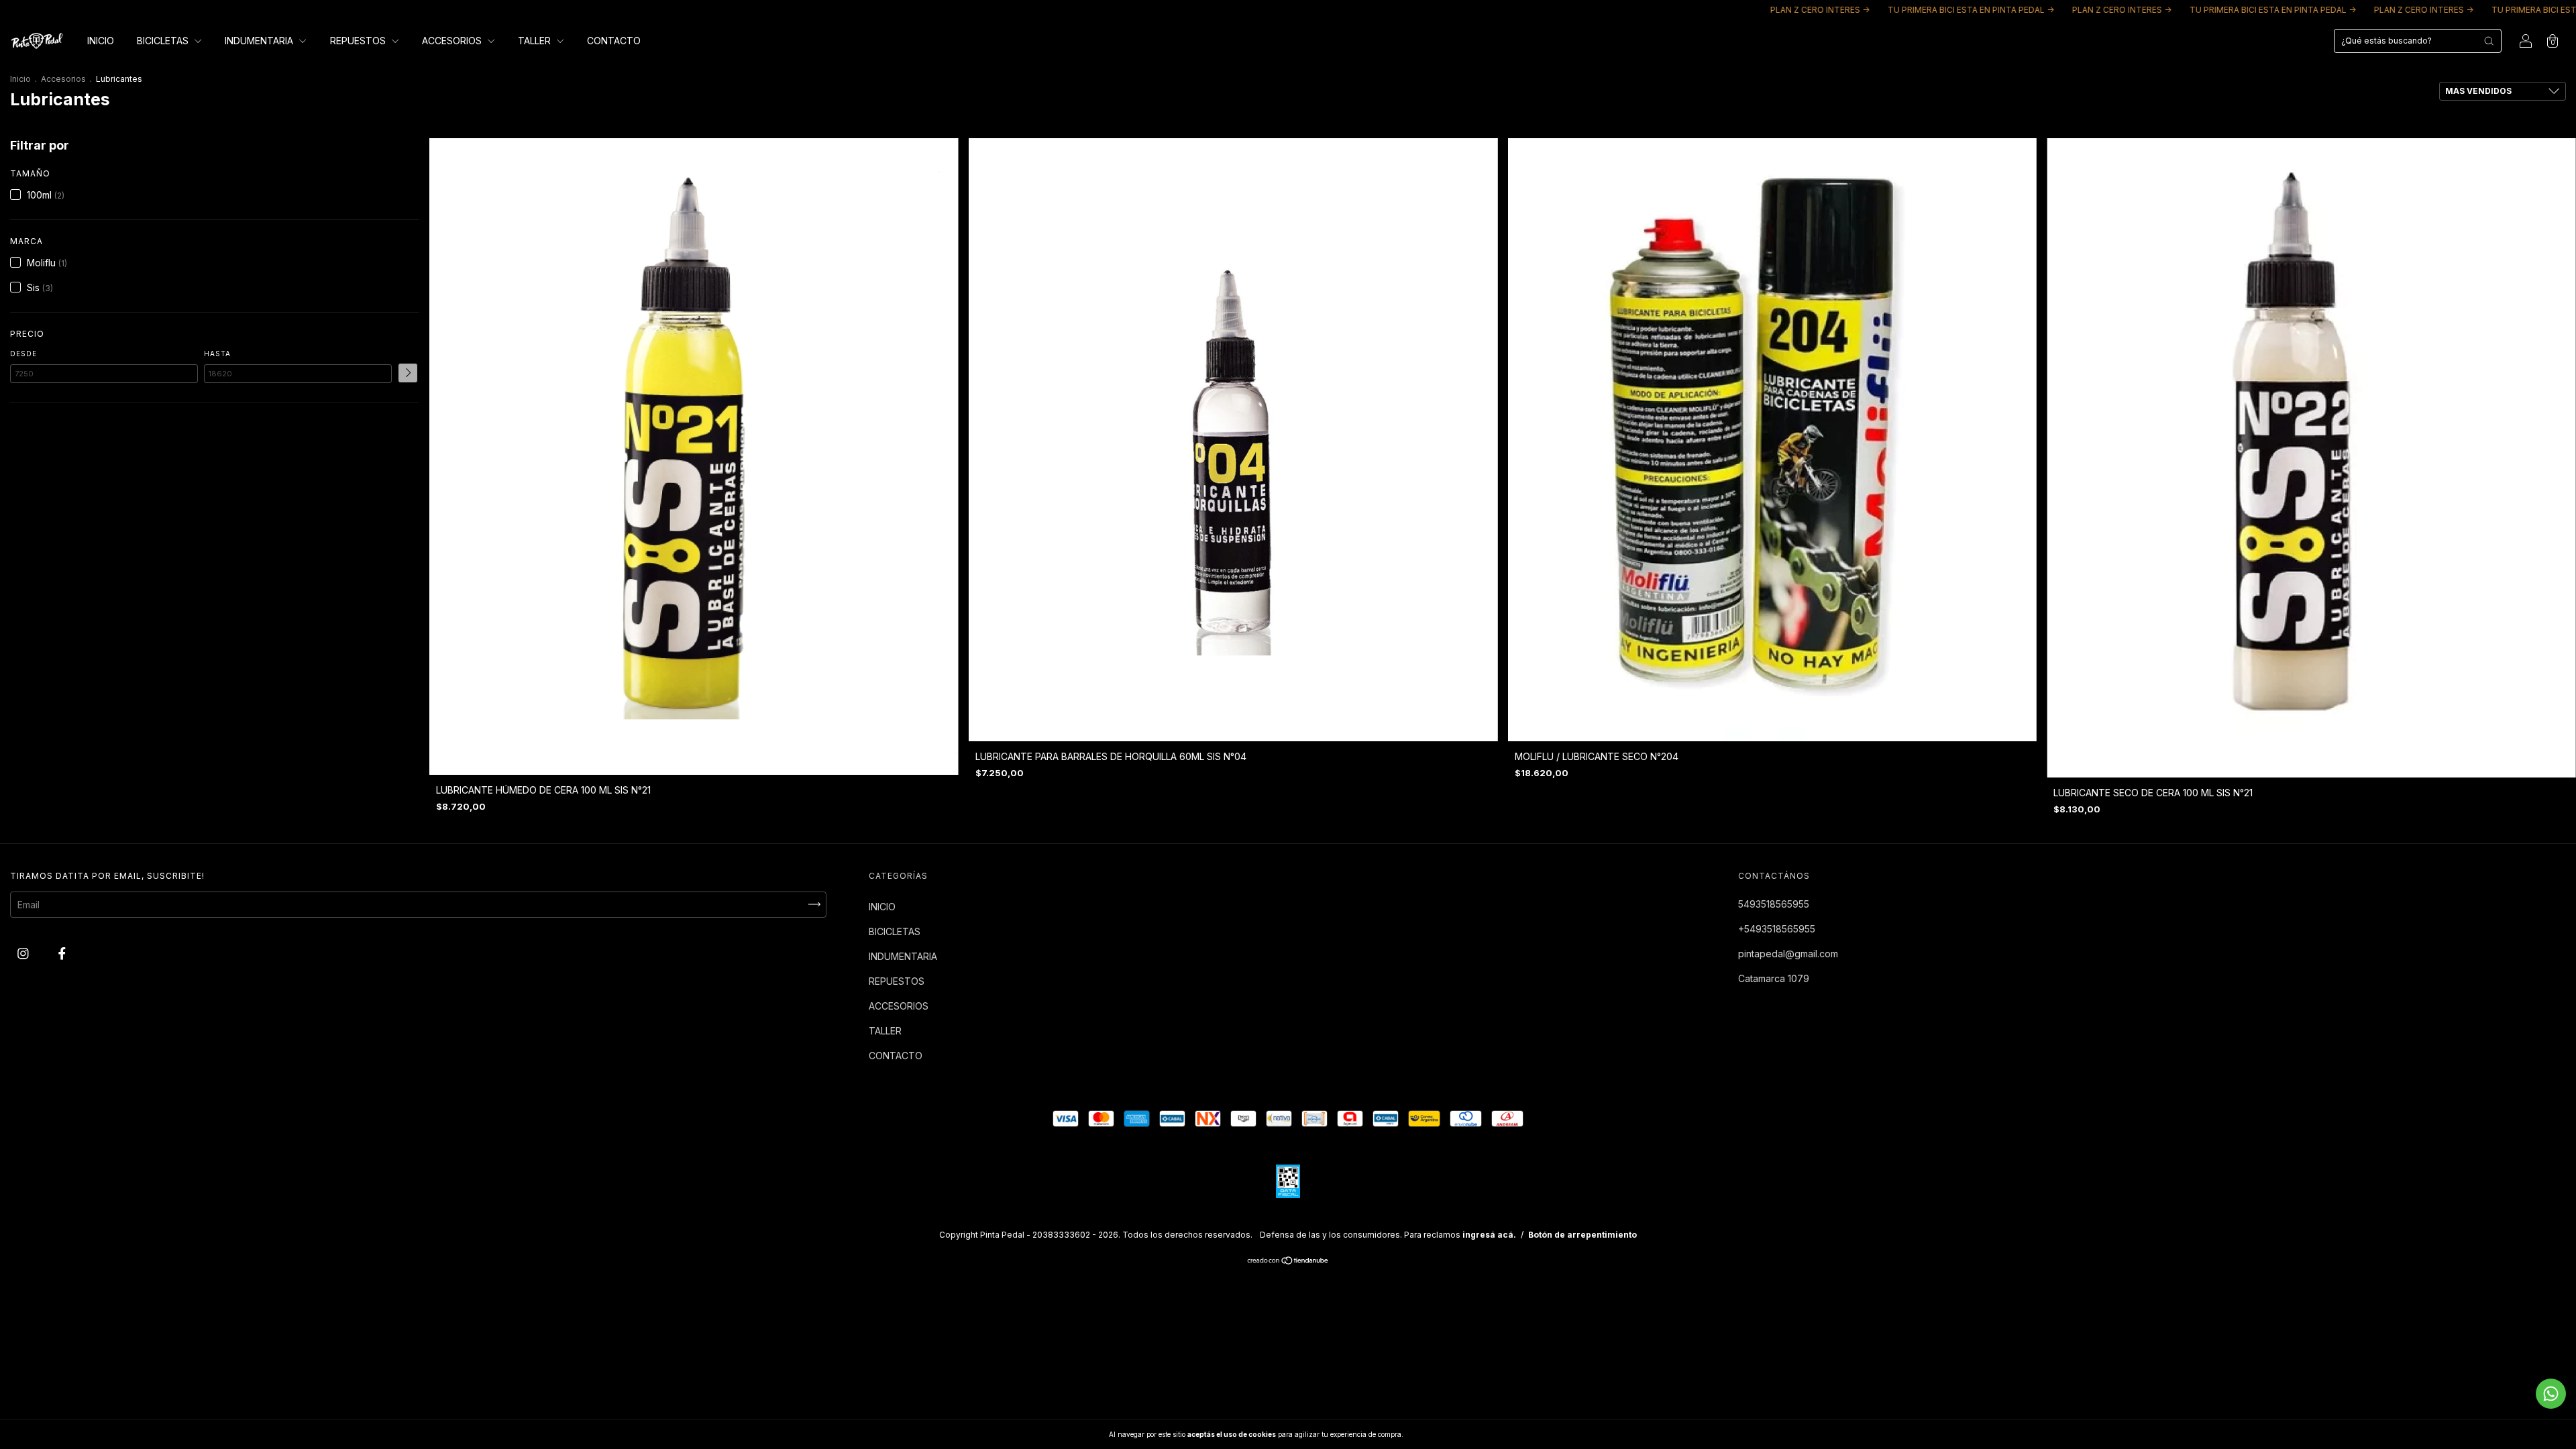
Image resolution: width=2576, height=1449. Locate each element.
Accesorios (63, 79)
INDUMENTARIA (260, 41)
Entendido (1440, 1434)
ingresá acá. (1489, 1235)
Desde (23, 354)
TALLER (536, 41)
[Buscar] (2489, 41)
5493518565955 (1774, 904)
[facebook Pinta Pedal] (62, 953)
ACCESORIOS (453, 41)
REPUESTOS (359, 41)
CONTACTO (614, 41)
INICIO (101, 41)
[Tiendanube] (1288, 1262)
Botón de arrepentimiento (1582, 1235)
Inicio (20, 79)
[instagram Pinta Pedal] (24, 953)
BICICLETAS (164, 41)
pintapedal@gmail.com (1788, 954)
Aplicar (408, 373)
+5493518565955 (1777, 929)
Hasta (217, 354)
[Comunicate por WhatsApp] (2551, 1394)
